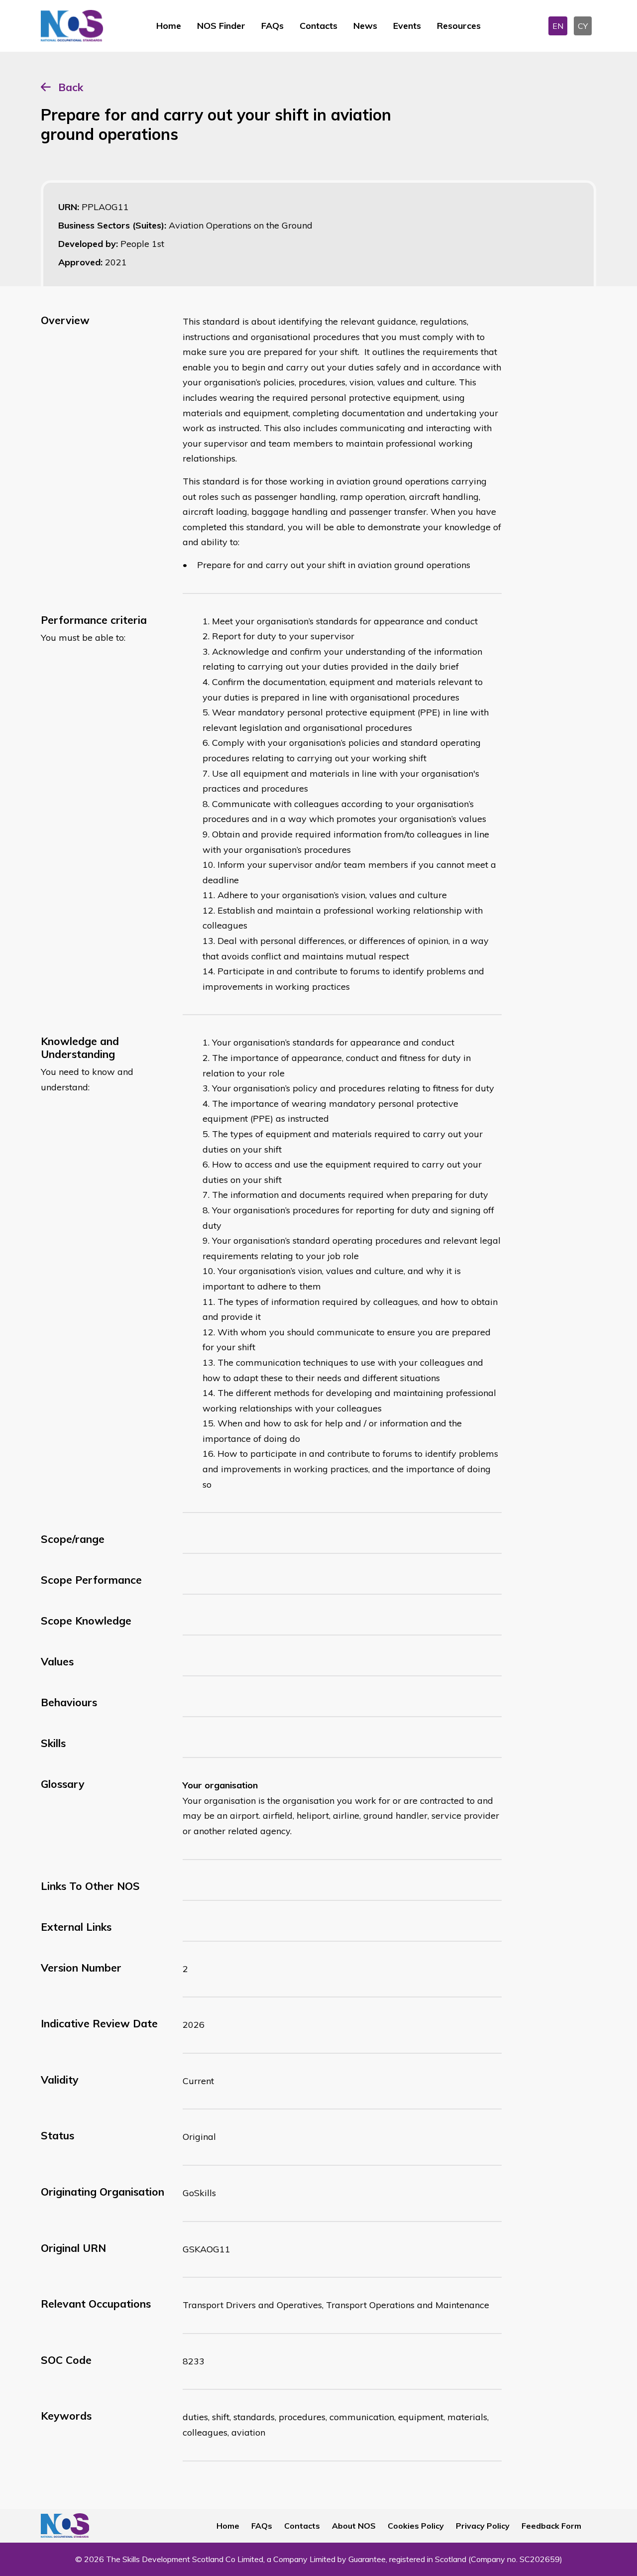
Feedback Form (551, 2526)
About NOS (354, 2526)
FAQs (272, 26)
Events (407, 26)
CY (583, 26)
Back (71, 87)
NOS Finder (221, 26)
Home (169, 26)
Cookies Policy (416, 2526)
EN (558, 26)
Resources (459, 26)
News (365, 26)
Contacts (318, 26)
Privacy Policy (483, 2526)
